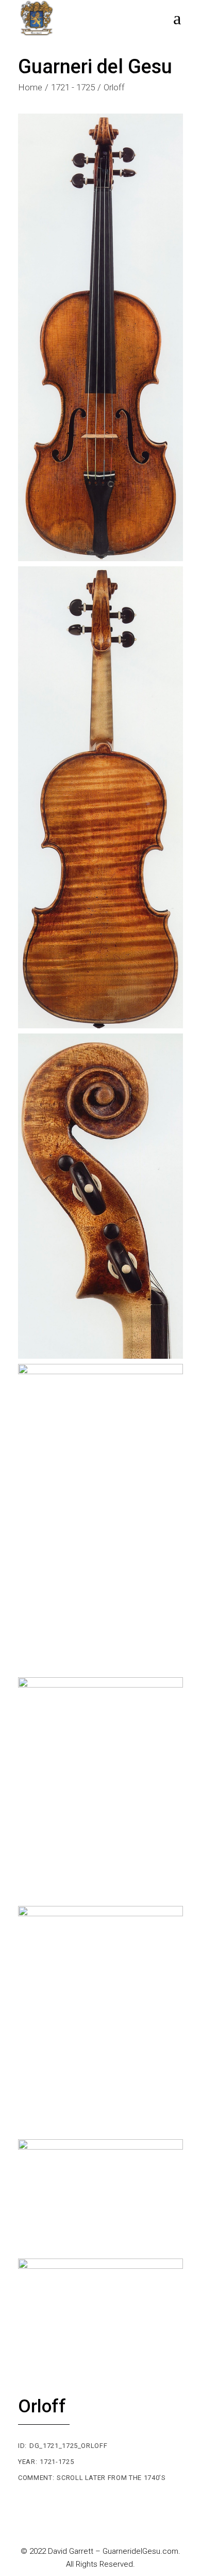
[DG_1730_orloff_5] (100, 1789)
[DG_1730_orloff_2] (100, 798)
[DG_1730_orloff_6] (100, 2020)
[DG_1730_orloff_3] (100, 1196)
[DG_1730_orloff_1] (100, 337)
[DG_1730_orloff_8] (100, 2315)
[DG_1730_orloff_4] (100, 1518)
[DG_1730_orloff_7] (100, 2197)
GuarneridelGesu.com (140, 2551)
